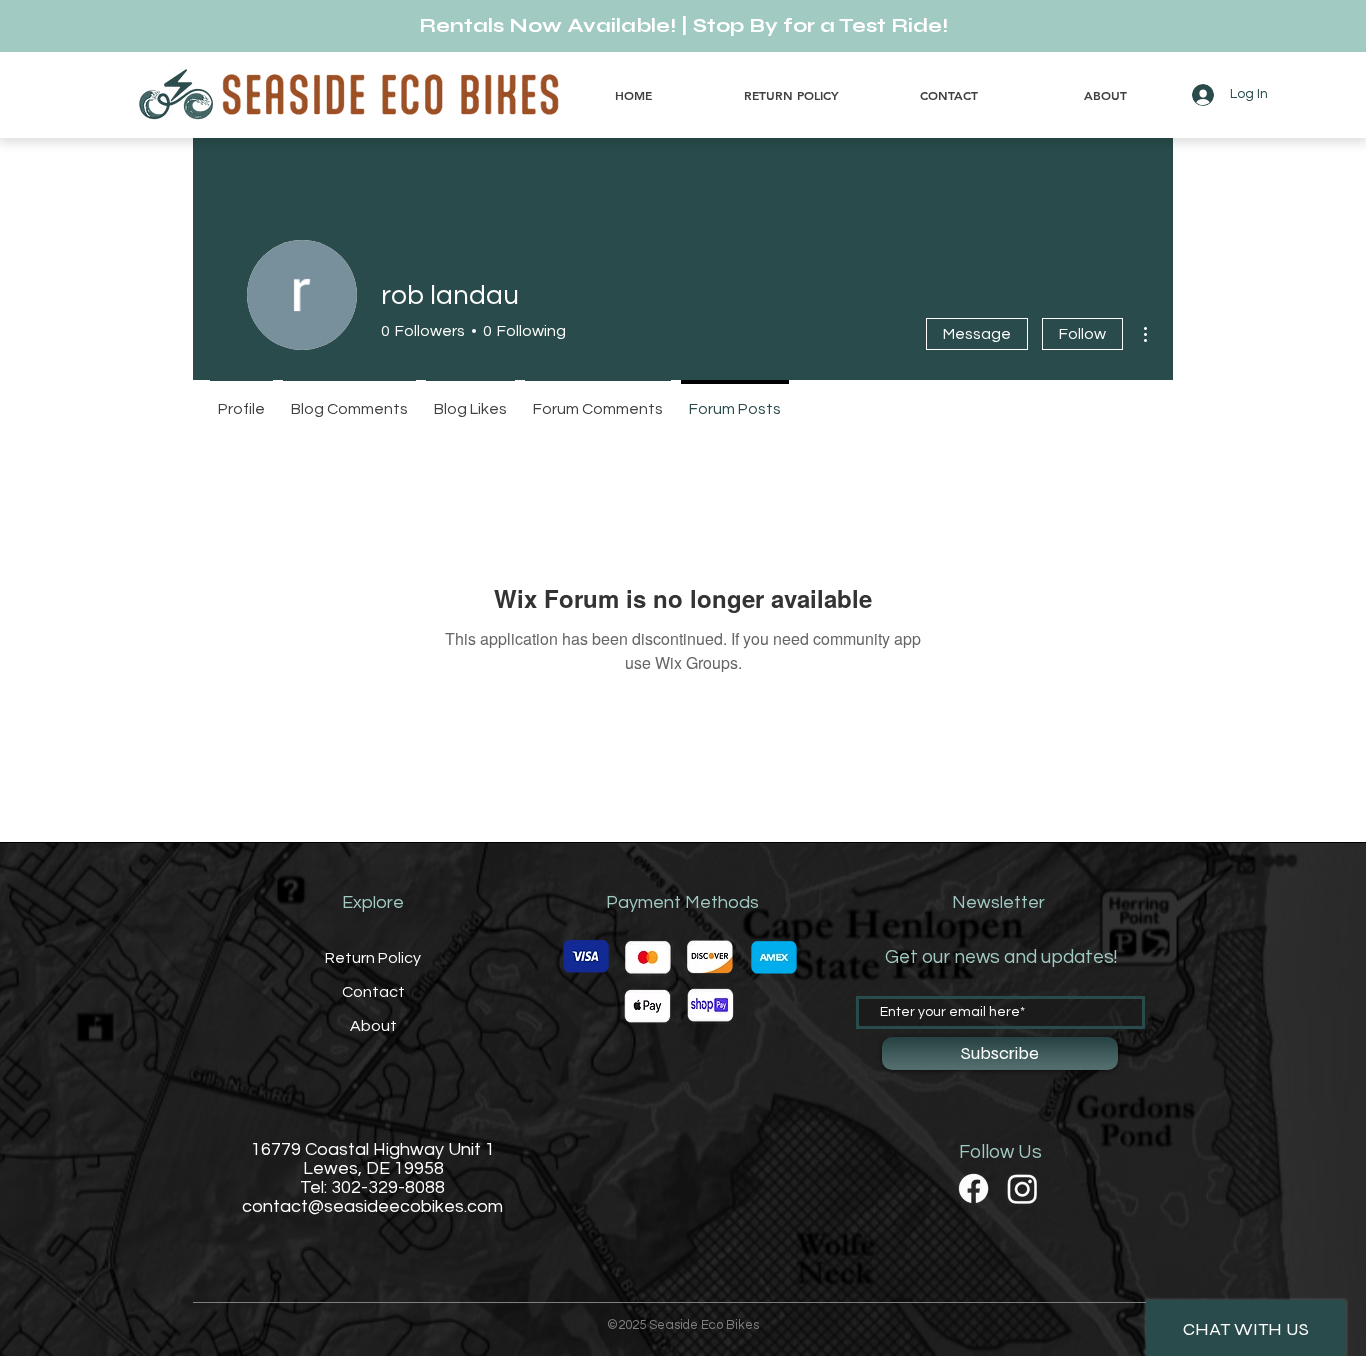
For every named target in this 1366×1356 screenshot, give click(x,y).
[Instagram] (1022, 1188)
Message (977, 334)
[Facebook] (973, 1188)
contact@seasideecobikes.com (372, 1206)
